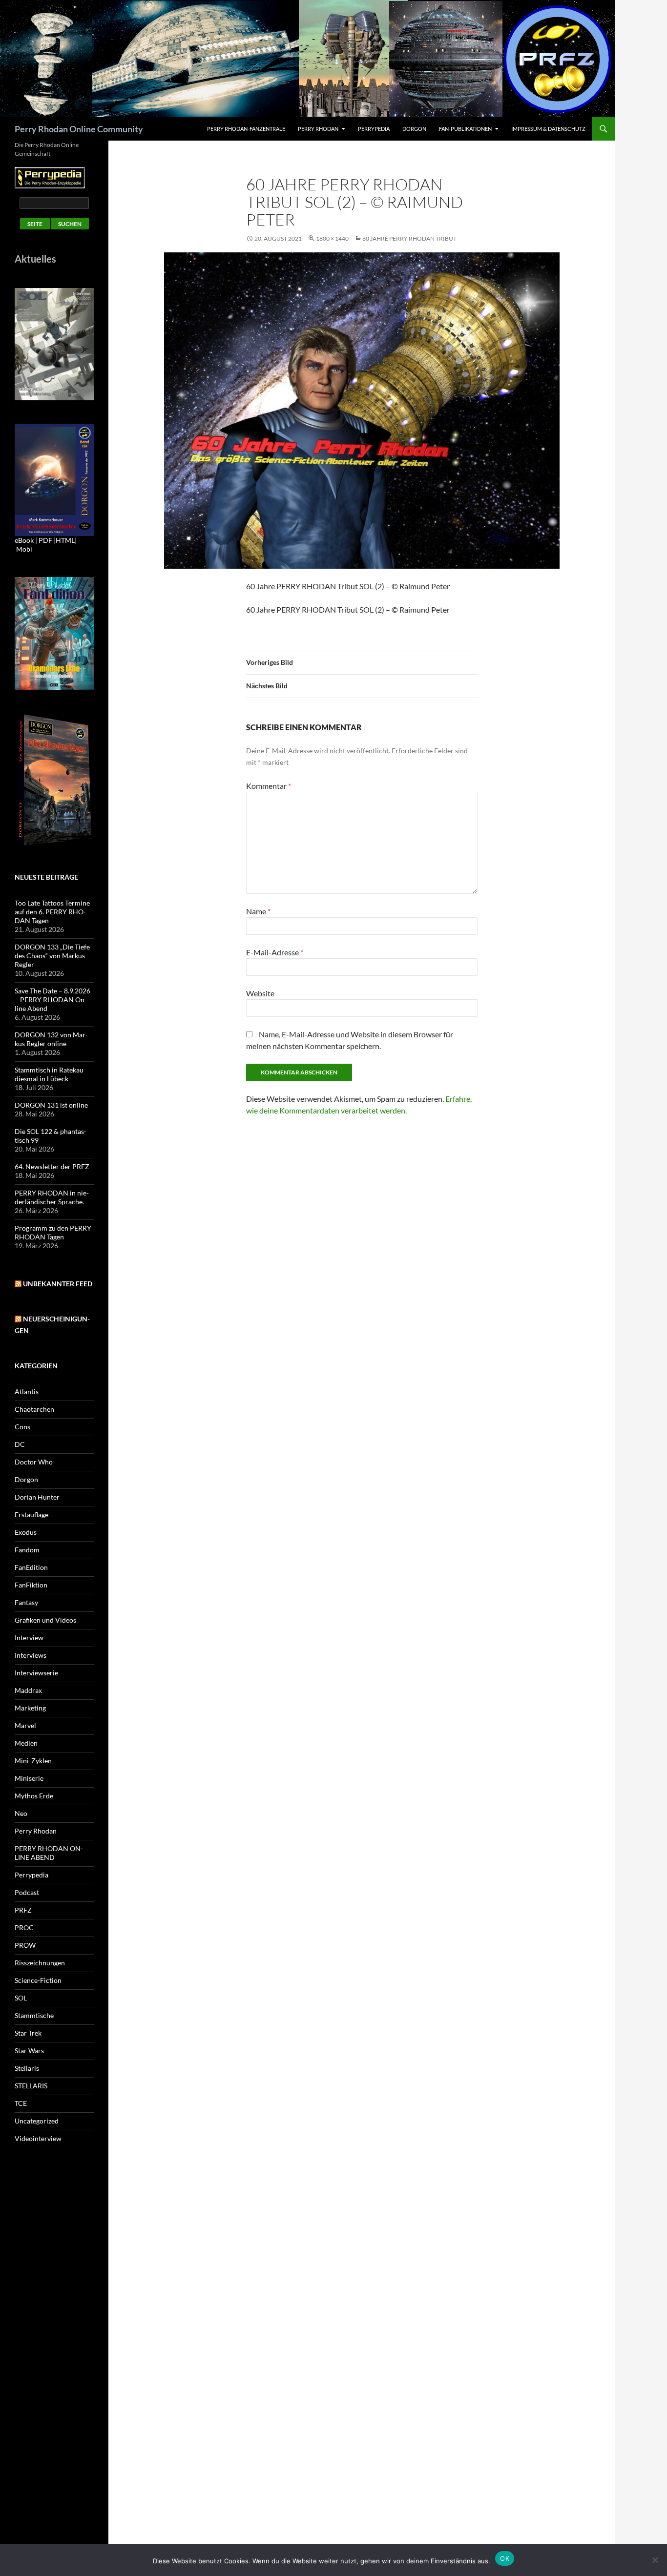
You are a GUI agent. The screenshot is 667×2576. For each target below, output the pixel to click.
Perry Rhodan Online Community (79, 129)
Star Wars (29, 2050)
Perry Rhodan (318, 129)
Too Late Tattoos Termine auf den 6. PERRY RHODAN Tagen (52, 912)
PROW (25, 1945)
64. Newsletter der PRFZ (52, 1166)
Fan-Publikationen (465, 129)
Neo (21, 1813)
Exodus (26, 1532)
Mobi (24, 549)
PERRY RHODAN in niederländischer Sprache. (52, 1197)
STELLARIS (31, 2086)
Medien (26, 1743)
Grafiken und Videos (45, 1620)
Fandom (27, 1550)
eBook (24, 540)
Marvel (25, 1725)
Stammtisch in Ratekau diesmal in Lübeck (49, 1074)
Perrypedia (374, 129)
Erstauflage (31, 1515)
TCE (21, 2103)
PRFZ (23, 1910)
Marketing (30, 1708)
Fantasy (26, 1602)
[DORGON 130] (54, 479)
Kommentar (269, 786)
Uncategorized (37, 2121)
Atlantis (27, 1391)
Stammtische (34, 2015)
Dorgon (414, 129)
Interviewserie (36, 1673)
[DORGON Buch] (54, 779)
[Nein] (655, 2560)
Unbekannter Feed (58, 1284)
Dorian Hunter (37, 1497)
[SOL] (54, 343)
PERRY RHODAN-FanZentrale (246, 129)
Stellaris (27, 2068)
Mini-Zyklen (33, 1761)
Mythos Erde (34, 1796)
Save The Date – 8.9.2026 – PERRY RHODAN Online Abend (52, 999)
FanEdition (31, 1567)
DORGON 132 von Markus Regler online (51, 1039)
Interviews (31, 1655)
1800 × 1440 (332, 238)
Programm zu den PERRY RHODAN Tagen (53, 1232)
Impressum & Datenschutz (548, 129)
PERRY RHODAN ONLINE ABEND (49, 1853)
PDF (45, 540)
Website (260, 993)
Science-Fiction (38, 1980)
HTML (65, 540)
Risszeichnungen (40, 1963)
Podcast (27, 1892)
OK (505, 2558)
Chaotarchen (34, 1409)
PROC (24, 1927)
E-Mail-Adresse (275, 952)
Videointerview (38, 2138)
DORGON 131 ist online (51, 1105)
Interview (29, 1638)
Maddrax (28, 1690)
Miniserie (29, 1778)
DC (20, 1444)
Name (258, 911)
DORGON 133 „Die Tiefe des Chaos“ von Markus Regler (52, 956)
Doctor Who (34, 1462)
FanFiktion (31, 1585)
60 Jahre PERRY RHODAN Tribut (409, 238)
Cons (22, 1427)
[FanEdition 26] (54, 632)
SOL (21, 1998)
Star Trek (28, 2033)
